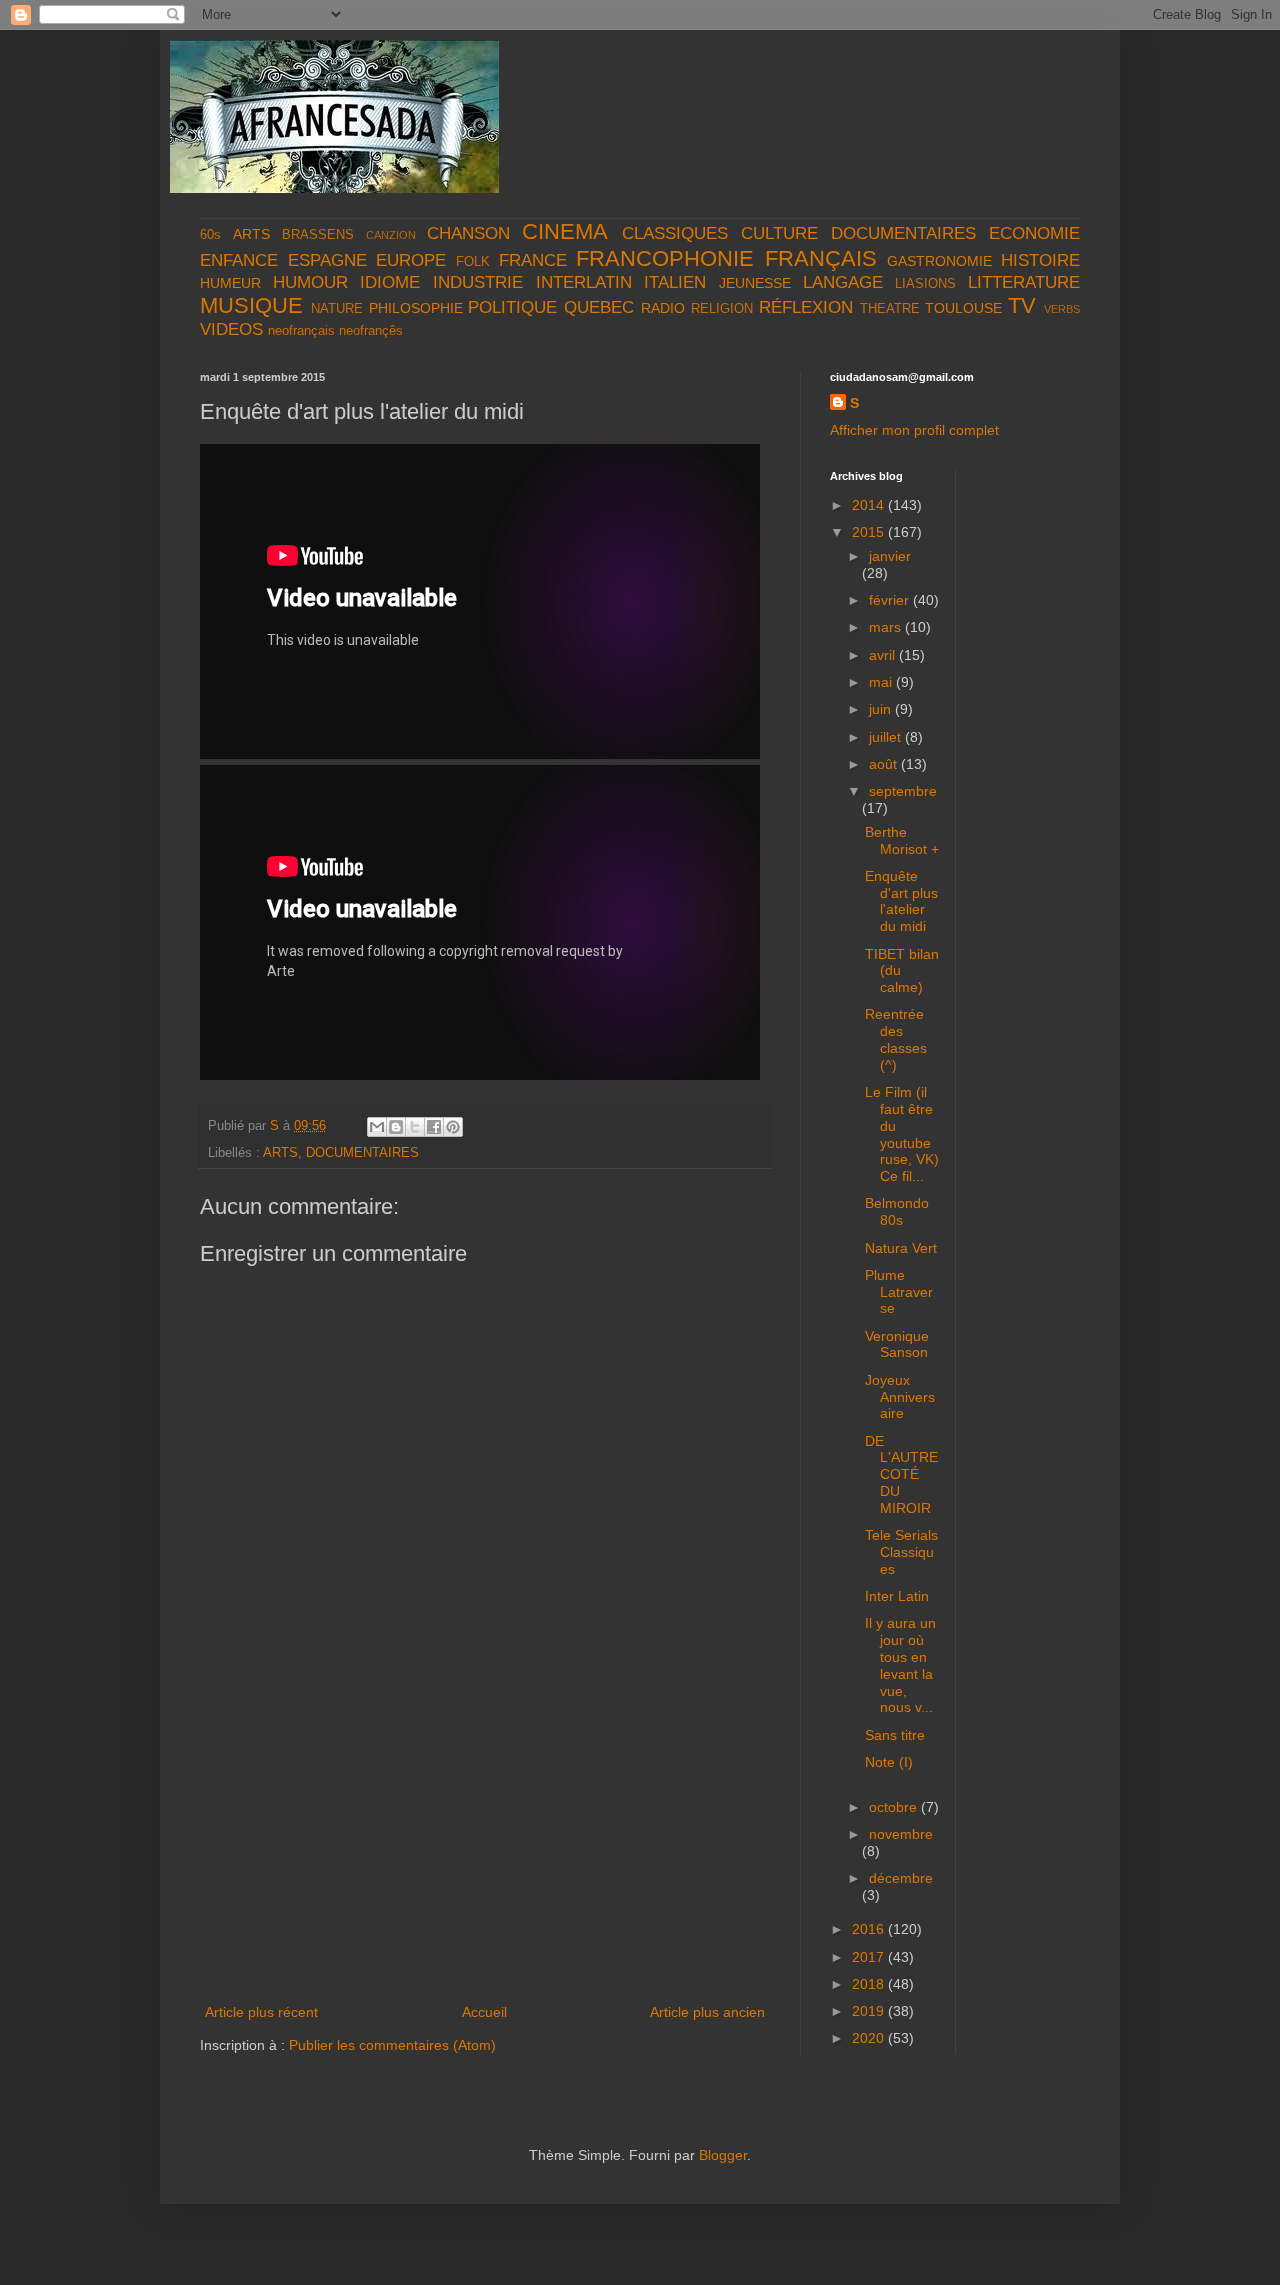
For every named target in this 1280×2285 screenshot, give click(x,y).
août (885, 764)
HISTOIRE (1040, 260)
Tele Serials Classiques (901, 1552)
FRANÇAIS (821, 258)
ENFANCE (239, 260)
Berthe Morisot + (902, 840)
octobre (895, 1807)
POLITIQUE (512, 307)
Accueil (484, 2012)
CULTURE (779, 233)
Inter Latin (897, 1596)
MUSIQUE (251, 305)
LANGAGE (843, 282)
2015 (870, 532)
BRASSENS (318, 235)
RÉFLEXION (806, 307)
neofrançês (371, 331)
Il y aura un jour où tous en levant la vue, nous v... (900, 1665)
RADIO (663, 308)
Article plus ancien (707, 2012)
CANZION (391, 235)
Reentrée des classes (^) (896, 1039)
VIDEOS (231, 329)
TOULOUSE (963, 308)
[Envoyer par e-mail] (377, 1127)
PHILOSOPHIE (416, 308)
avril (884, 655)
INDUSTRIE (478, 282)
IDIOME (390, 282)
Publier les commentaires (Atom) (392, 2045)
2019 (870, 2011)
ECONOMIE (1034, 233)
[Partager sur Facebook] (434, 1127)
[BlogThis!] (396, 1127)
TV (1022, 305)
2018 (870, 1984)
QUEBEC (599, 307)
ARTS (251, 234)
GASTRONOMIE (939, 261)
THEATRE (890, 309)
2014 (870, 505)
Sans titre (895, 1735)
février (891, 600)
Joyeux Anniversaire (900, 1397)
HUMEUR (230, 283)
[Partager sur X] (415, 1127)
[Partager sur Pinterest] (453, 1127)
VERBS (1062, 309)
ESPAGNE (327, 260)
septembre (903, 791)
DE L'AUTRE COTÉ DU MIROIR (901, 1474)
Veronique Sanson (897, 1344)
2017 (870, 1957)
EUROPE (411, 260)
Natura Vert (901, 1248)
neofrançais (301, 331)
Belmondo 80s (897, 1211)
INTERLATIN (584, 282)
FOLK (473, 262)
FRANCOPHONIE (665, 258)
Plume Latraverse (899, 1292)
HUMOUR (310, 282)
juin (882, 709)
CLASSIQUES (675, 233)
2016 (870, 1929)
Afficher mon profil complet (914, 430)
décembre (901, 1878)
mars (887, 627)
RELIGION (722, 309)
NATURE (337, 309)
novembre (901, 1834)
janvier (890, 556)
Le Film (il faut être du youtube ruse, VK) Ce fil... (902, 1134)
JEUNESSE (755, 283)
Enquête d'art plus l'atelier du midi (901, 901)
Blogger (723, 2155)
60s (210, 235)
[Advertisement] (485, 1850)
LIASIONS (925, 284)
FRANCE (533, 260)
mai (882, 682)
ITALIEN (675, 282)
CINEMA (565, 231)
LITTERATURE (1024, 282)
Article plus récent (261, 2012)
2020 (870, 2038)
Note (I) (889, 1762)
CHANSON (468, 233)
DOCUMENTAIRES (903, 233)
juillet (887, 737)
